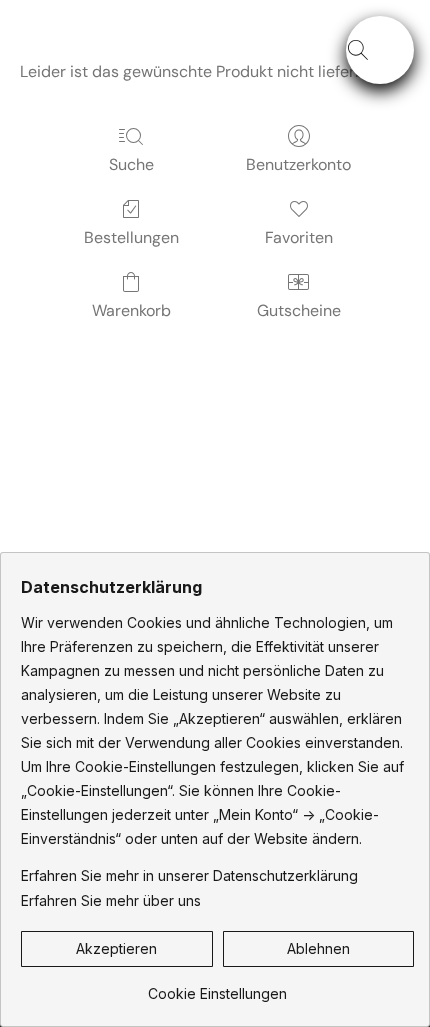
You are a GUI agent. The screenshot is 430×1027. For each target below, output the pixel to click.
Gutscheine (299, 310)
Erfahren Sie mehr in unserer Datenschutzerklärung (189, 875)
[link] (217, 986)
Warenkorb (131, 310)
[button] (380, 50)
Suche (131, 164)
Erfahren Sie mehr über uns (111, 900)
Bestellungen (131, 237)
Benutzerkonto (298, 164)
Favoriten (299, 237)
